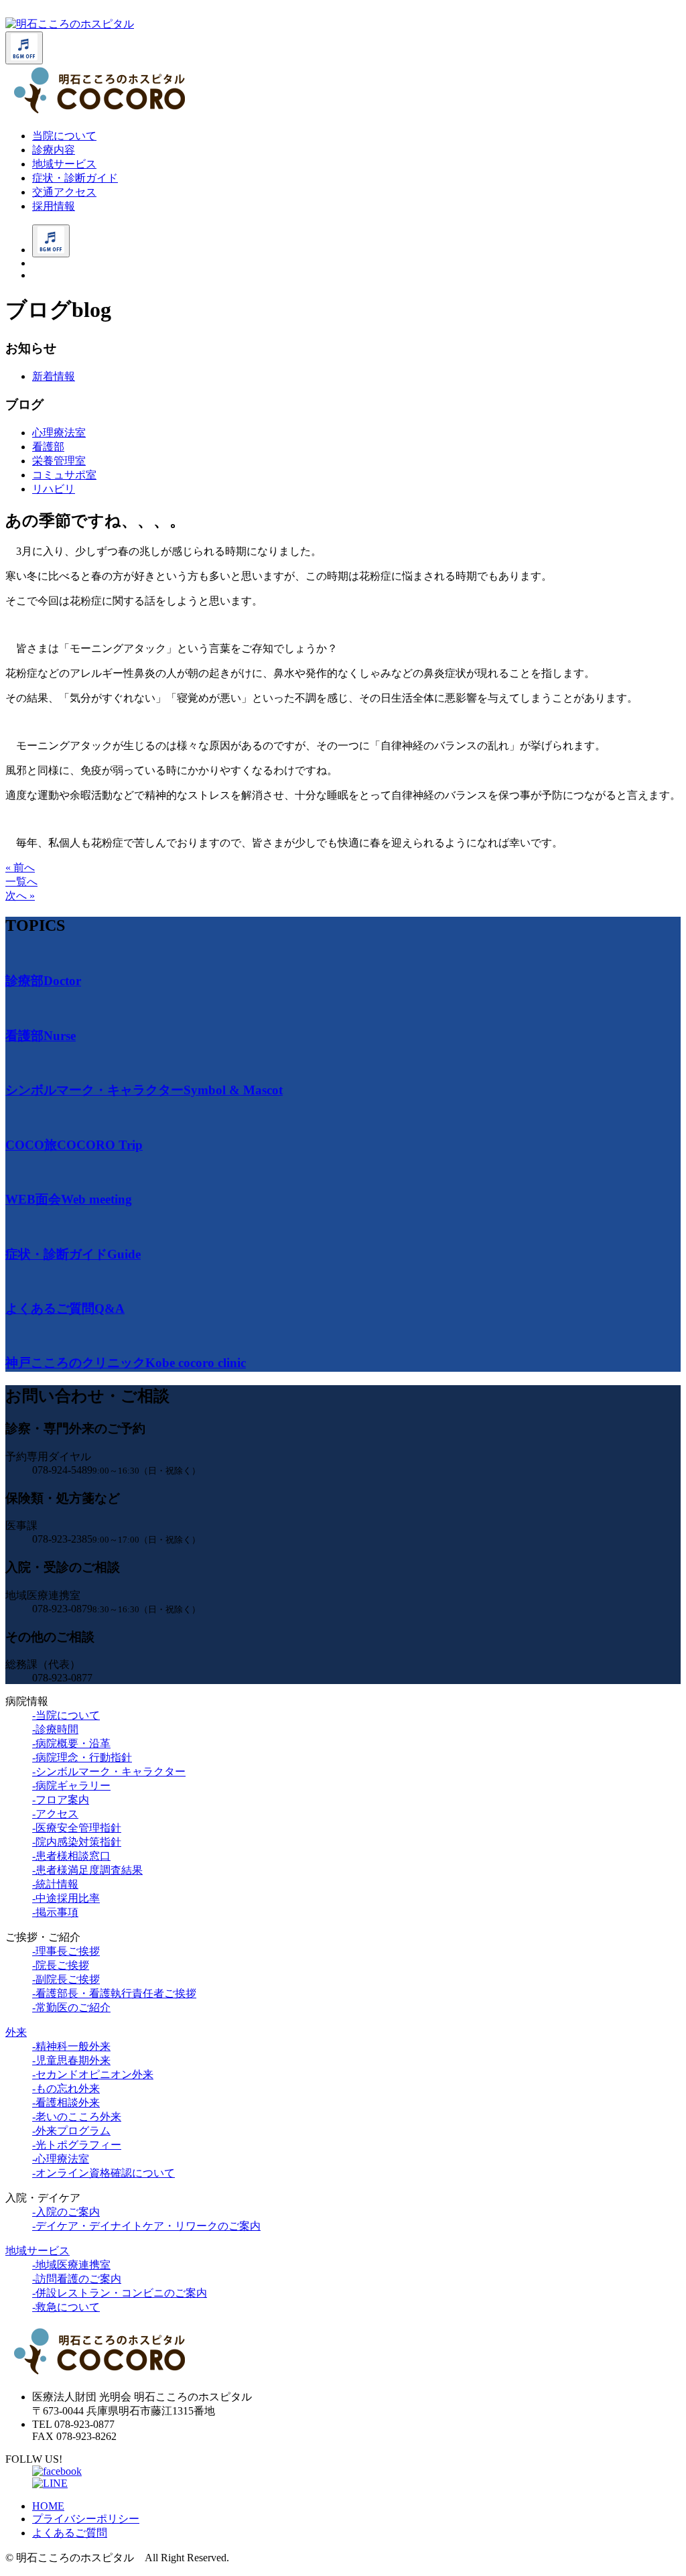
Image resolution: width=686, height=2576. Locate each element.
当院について (64, 136)
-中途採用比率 (66, 1898)
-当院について (66, 1715)
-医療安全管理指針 (77, 1828)
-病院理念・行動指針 (82, 1757)
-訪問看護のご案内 (77, 2279)
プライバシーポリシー (86, 2519)
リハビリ (54, 489)
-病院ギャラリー (71, 1786)
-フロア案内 (61, 1800)
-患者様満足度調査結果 (87, 1870)
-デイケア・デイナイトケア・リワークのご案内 (146, 2226)
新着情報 (54, 376)
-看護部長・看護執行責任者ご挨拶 (114, 1993)
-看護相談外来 (66, 2103)
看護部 (48, 447)
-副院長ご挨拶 (66, 1979)
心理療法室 (59, 433)
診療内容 (54, 150)
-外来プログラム (71, 2131)
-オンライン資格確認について (104, 2173)
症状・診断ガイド (75, 178)
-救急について (66, 2307)
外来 (16, 2032)
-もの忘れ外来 (66, 2088)
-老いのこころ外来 (77, 2117)
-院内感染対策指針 (77, 1842)
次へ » (20, 896)
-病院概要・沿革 (71, 1743)
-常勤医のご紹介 (71, 2007)
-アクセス (55, 1814)
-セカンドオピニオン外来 (93, 2074)
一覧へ (21, 882)
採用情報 (54, 206)
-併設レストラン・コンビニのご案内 (120, 2293)
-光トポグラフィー (77, 2145)
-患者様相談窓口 (71, 1856)
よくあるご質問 (70, 2533)
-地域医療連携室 (71, 2265)
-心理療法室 (61, 2159)
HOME (48, 2506)
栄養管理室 (59, 461)
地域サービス (64, 164)
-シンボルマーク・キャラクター (109, 1772)
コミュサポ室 (64, 475)
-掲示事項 (55, 1912)
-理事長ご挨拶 (66, 1951)
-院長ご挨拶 (61, 1965)
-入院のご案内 (66, 2212)
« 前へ (20, 867)
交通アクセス (64, 192)
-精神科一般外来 (71, 2046)
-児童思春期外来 (71, 2060)
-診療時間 (55, 1729)
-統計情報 (55, 1884)
